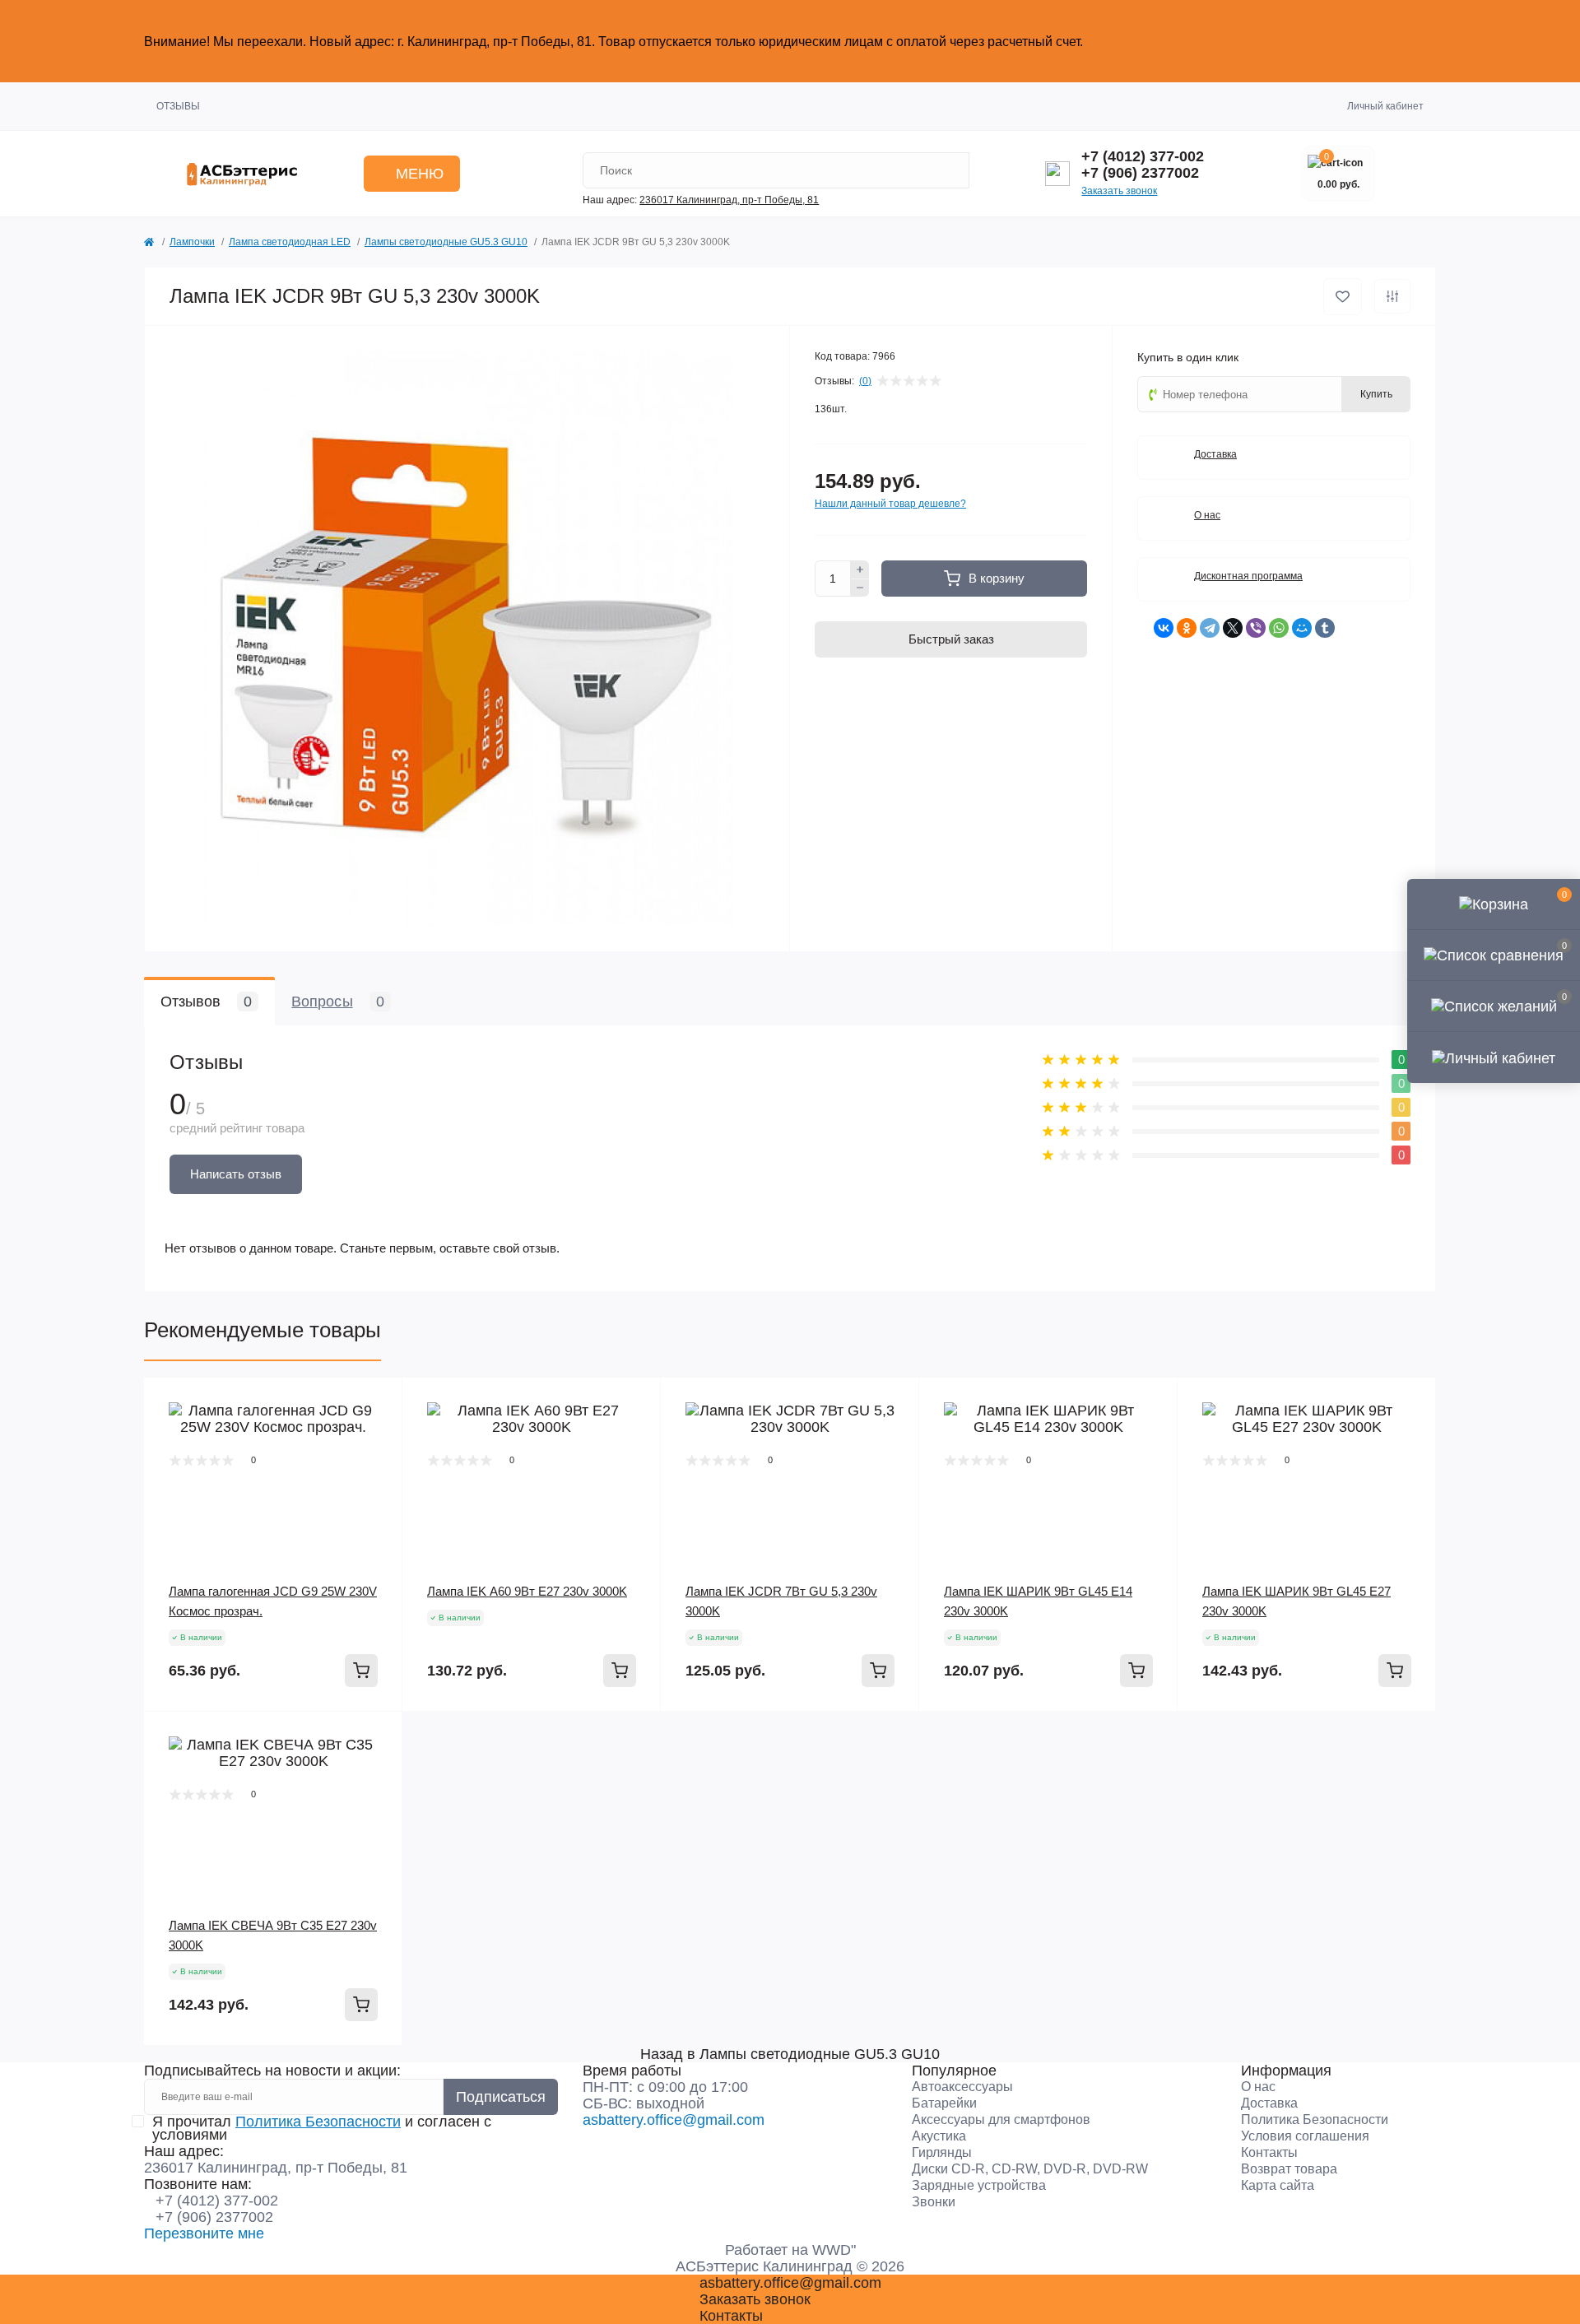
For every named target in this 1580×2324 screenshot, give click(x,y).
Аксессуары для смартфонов (1001, 2119)
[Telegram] (1210, 628)
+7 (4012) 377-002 (1143, 156)
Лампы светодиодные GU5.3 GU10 (446, 242)
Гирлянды (942, 2152)
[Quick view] (378, 1402)
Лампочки (192, 242)
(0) (865, 381)
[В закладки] (1343, 297)
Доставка (1269, 2103)
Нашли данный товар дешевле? (890, 504)
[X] (1233, 628)
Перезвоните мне (204, 2233)
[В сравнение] (1392, 296)
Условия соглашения (1305, 2136)
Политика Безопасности (318, 2122)
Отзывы (178, 106)
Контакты (1269, 2152)
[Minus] (860, 588)
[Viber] (1256, 628)
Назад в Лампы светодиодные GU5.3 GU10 (790, 2054)
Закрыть (1403, 41)
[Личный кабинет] (1494, 1057)
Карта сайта (1278, 2185)
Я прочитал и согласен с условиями (322, 2128)
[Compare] (378, 1465)
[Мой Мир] (1302, 628)
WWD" (834, 2250)
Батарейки (944, 2103)
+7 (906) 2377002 (1140, 173)
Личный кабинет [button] (1385, 106)
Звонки (934, 2202)
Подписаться (501, 2097)
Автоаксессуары (962, 2087)
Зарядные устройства (979, 2185)
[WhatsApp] (1279, 628)
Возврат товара (1289, 2169)
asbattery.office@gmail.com (674, 2120)
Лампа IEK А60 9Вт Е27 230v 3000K (527, 1591)
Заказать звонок (1119, 191)
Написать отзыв (236, 1174)
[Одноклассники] (1187, 628)
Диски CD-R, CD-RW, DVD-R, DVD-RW (1030, 2169)
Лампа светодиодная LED (290, 242)
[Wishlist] (378, 1434)
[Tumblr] (1325, 628)
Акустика (939, 2136)
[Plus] (860, 569)
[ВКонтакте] (1164, 628)
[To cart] (361, 1671)
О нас (1258, 2087)
